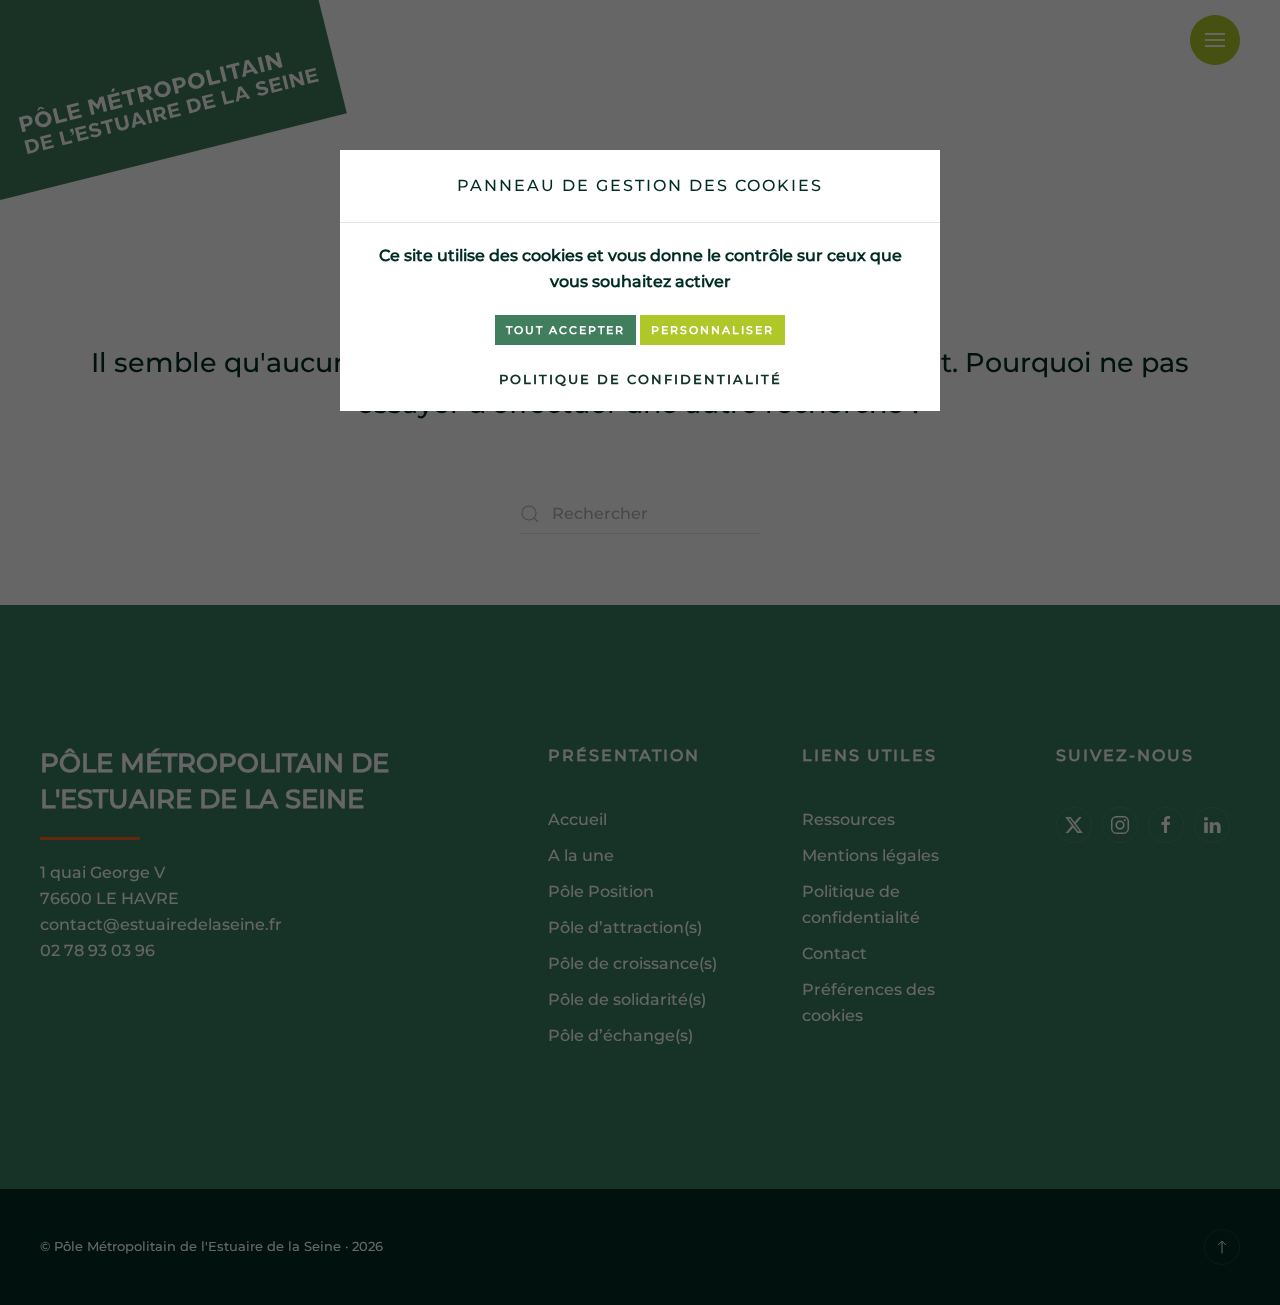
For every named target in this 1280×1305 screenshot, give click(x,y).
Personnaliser (712, 330)
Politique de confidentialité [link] (640, 379)
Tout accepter (565, 330)
